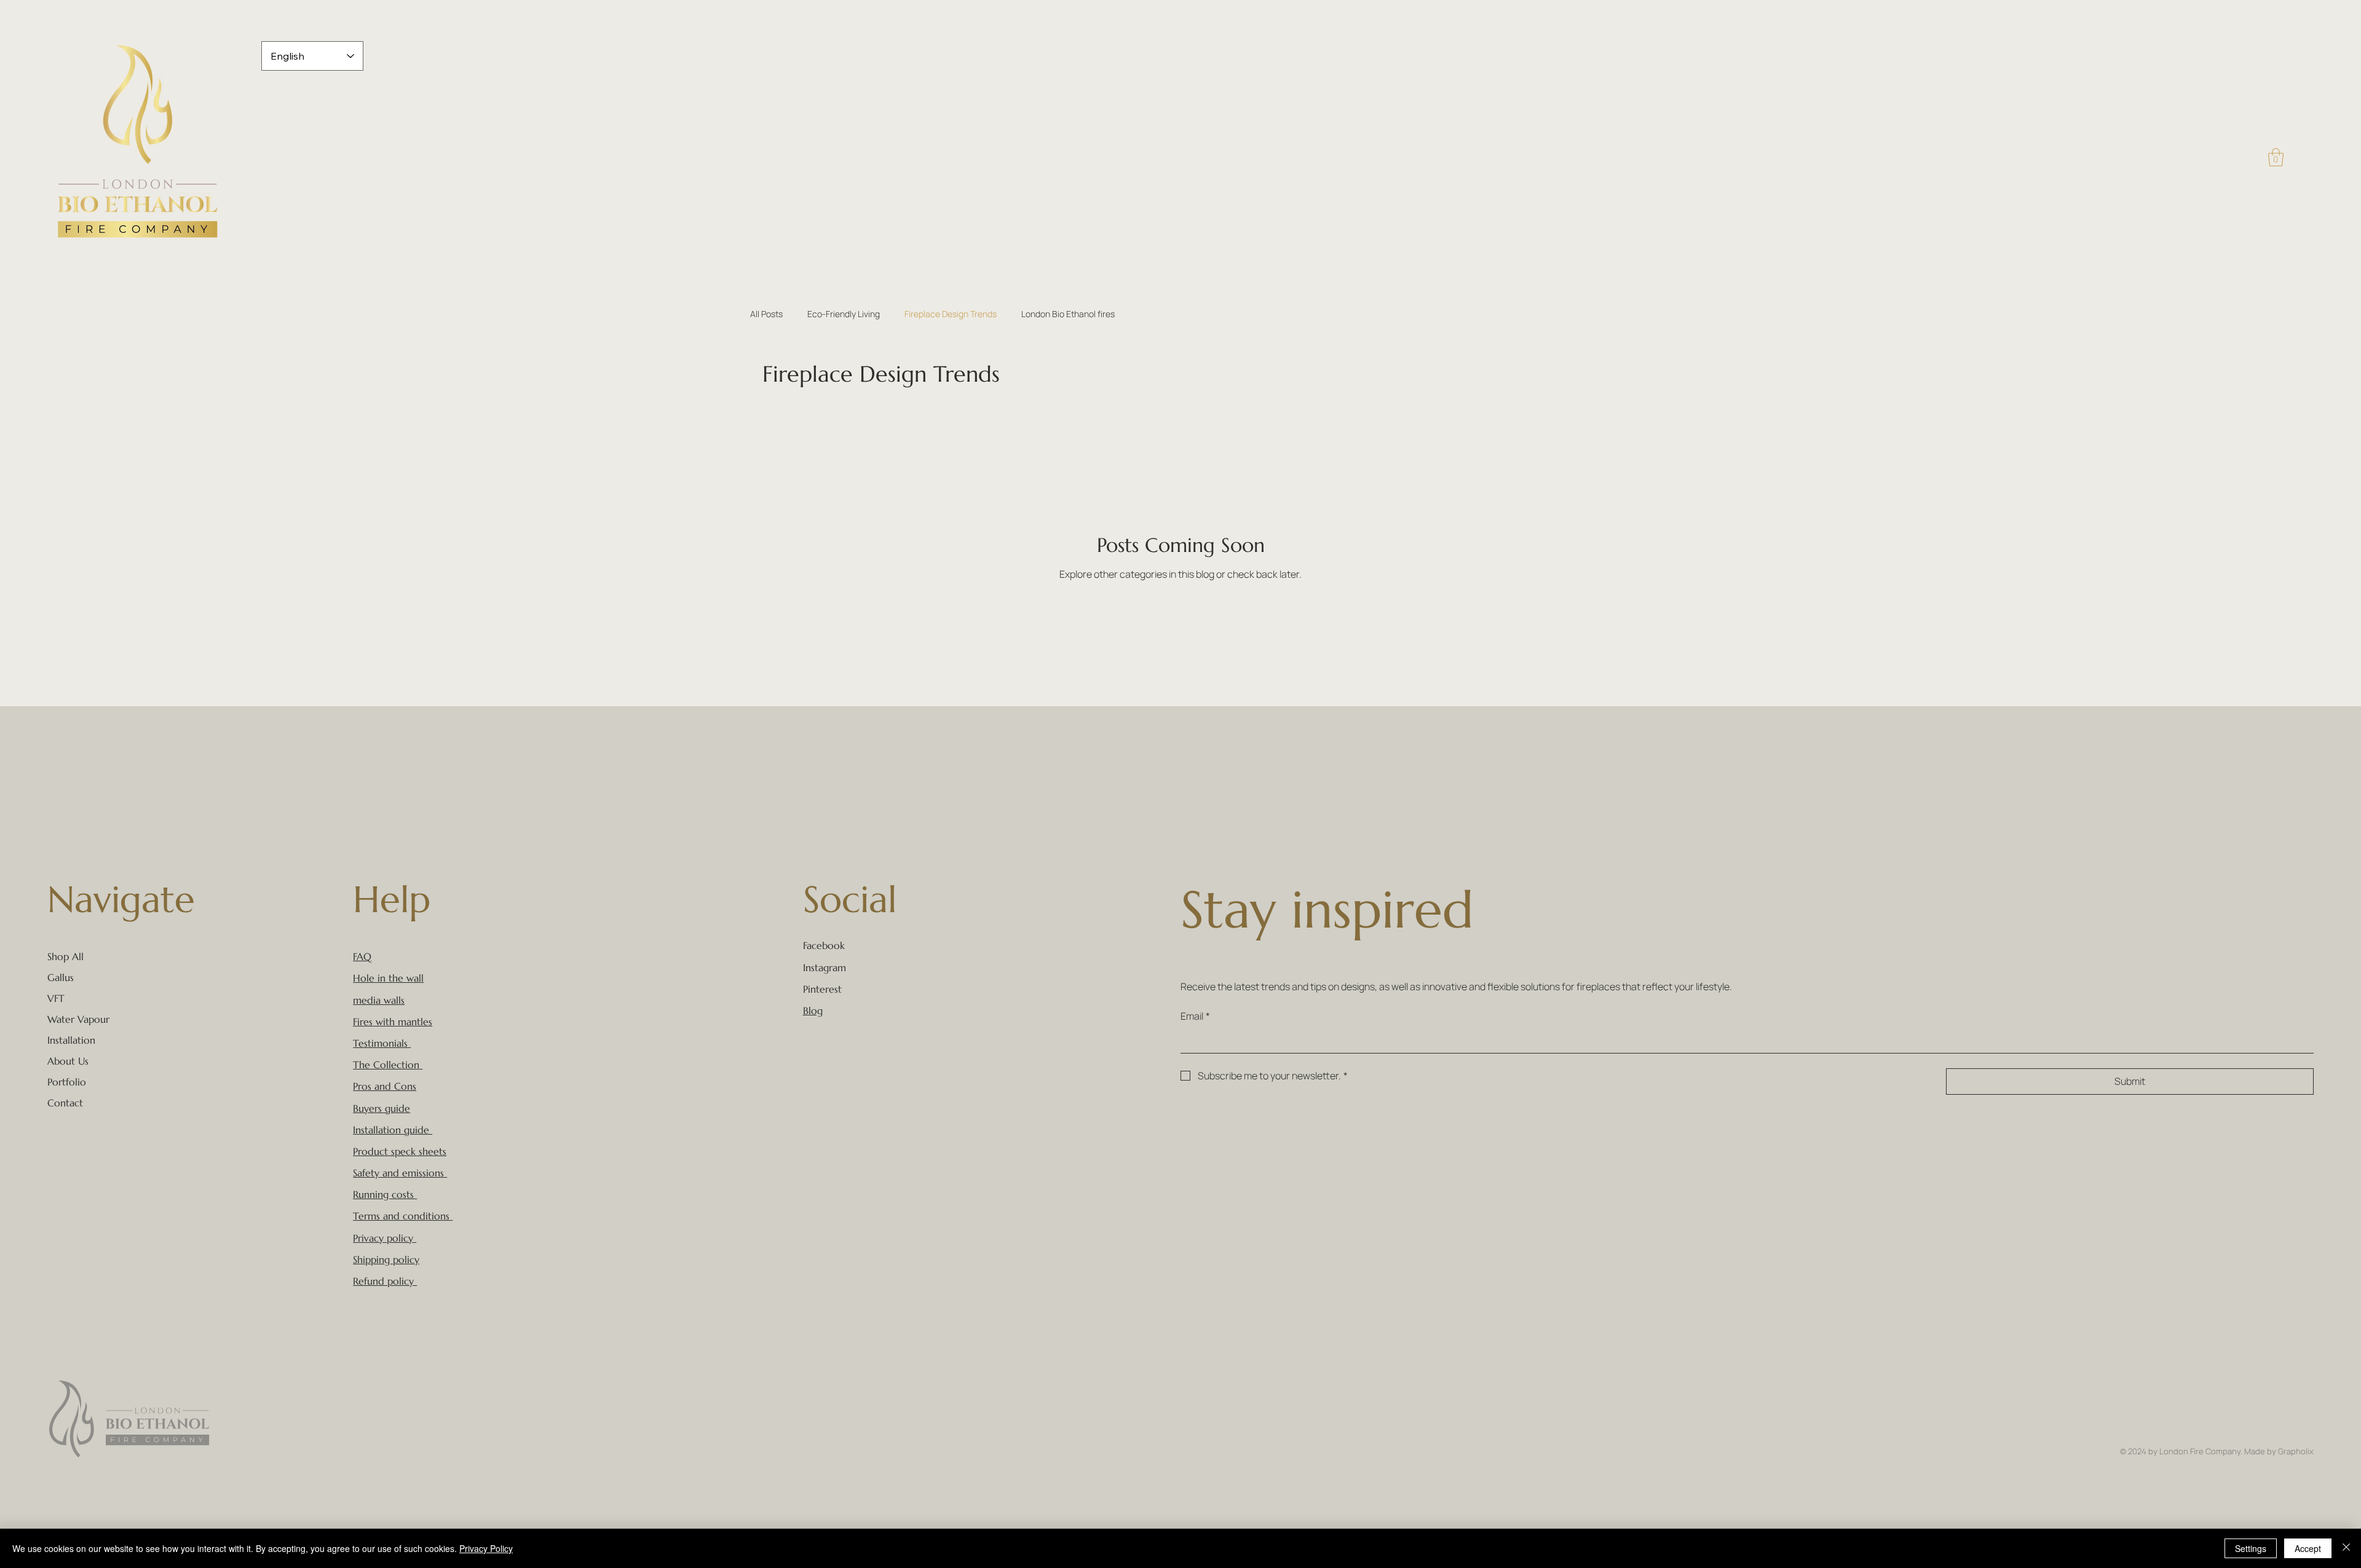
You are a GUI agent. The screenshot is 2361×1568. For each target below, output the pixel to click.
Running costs (385, 1194)
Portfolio (67, 1082)
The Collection (386, 1065)
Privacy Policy (486, 1548)
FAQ (362, 956)
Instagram (825, 967)
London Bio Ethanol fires (1068, 314)
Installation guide (393, 1130)
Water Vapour (78, 1019)
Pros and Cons (385, 1086)
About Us (68, 1061)
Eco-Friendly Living (844, 314)
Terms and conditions (401, 1216)
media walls (379, 1000)
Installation (71, 1040)
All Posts (766, 314)
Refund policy (383, 1281)
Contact (65, 1103)
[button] (2276, 157)
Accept (2308, 1548)
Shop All (65, 956)
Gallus (61, 977)
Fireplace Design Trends (951, 314)
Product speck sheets (400, 1151)
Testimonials (380, 1043)
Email (1195, 1016)
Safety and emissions (398, 1173)
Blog (813, 1011)
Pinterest (822, 989)
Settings (2251, 1548)
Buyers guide (382, 1108)
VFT (56, 998)
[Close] (2346, 1548)
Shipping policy (386, 1259)
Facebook (824, 945)
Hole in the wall (388, 978)
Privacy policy (383, 1238)
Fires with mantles (393, 1022)
